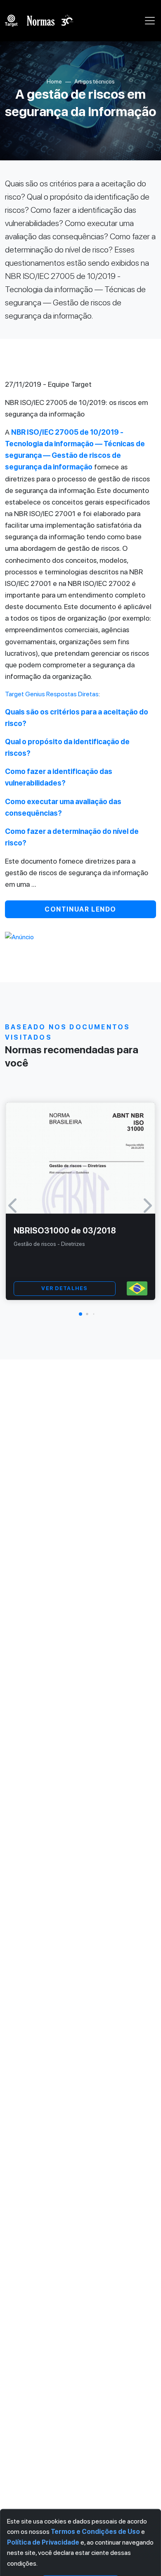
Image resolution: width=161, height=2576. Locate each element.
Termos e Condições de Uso (95, 2532)
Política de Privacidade (43, 2542)
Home (54, 81)
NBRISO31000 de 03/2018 (65, 1231)
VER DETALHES (64, 1288)
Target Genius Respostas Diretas (52, 694)
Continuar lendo (80, 909)
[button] (80, 1314)
